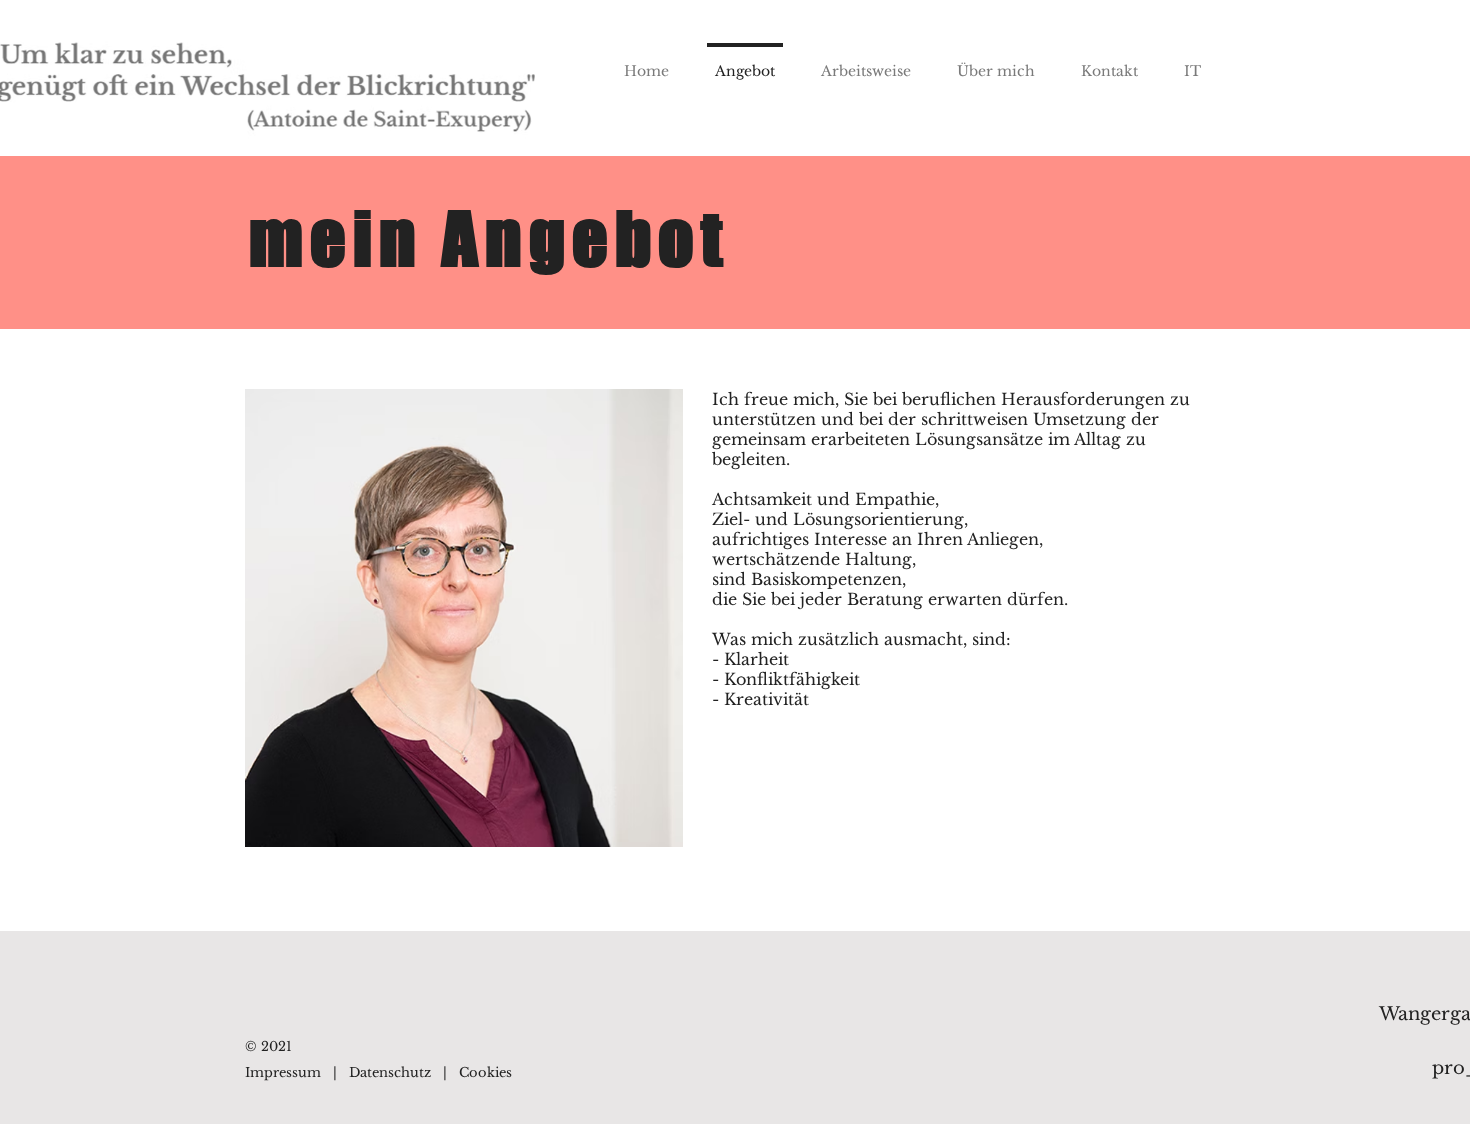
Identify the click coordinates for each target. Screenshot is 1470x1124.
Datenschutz (390, 1072)
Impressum (283, 1072)
